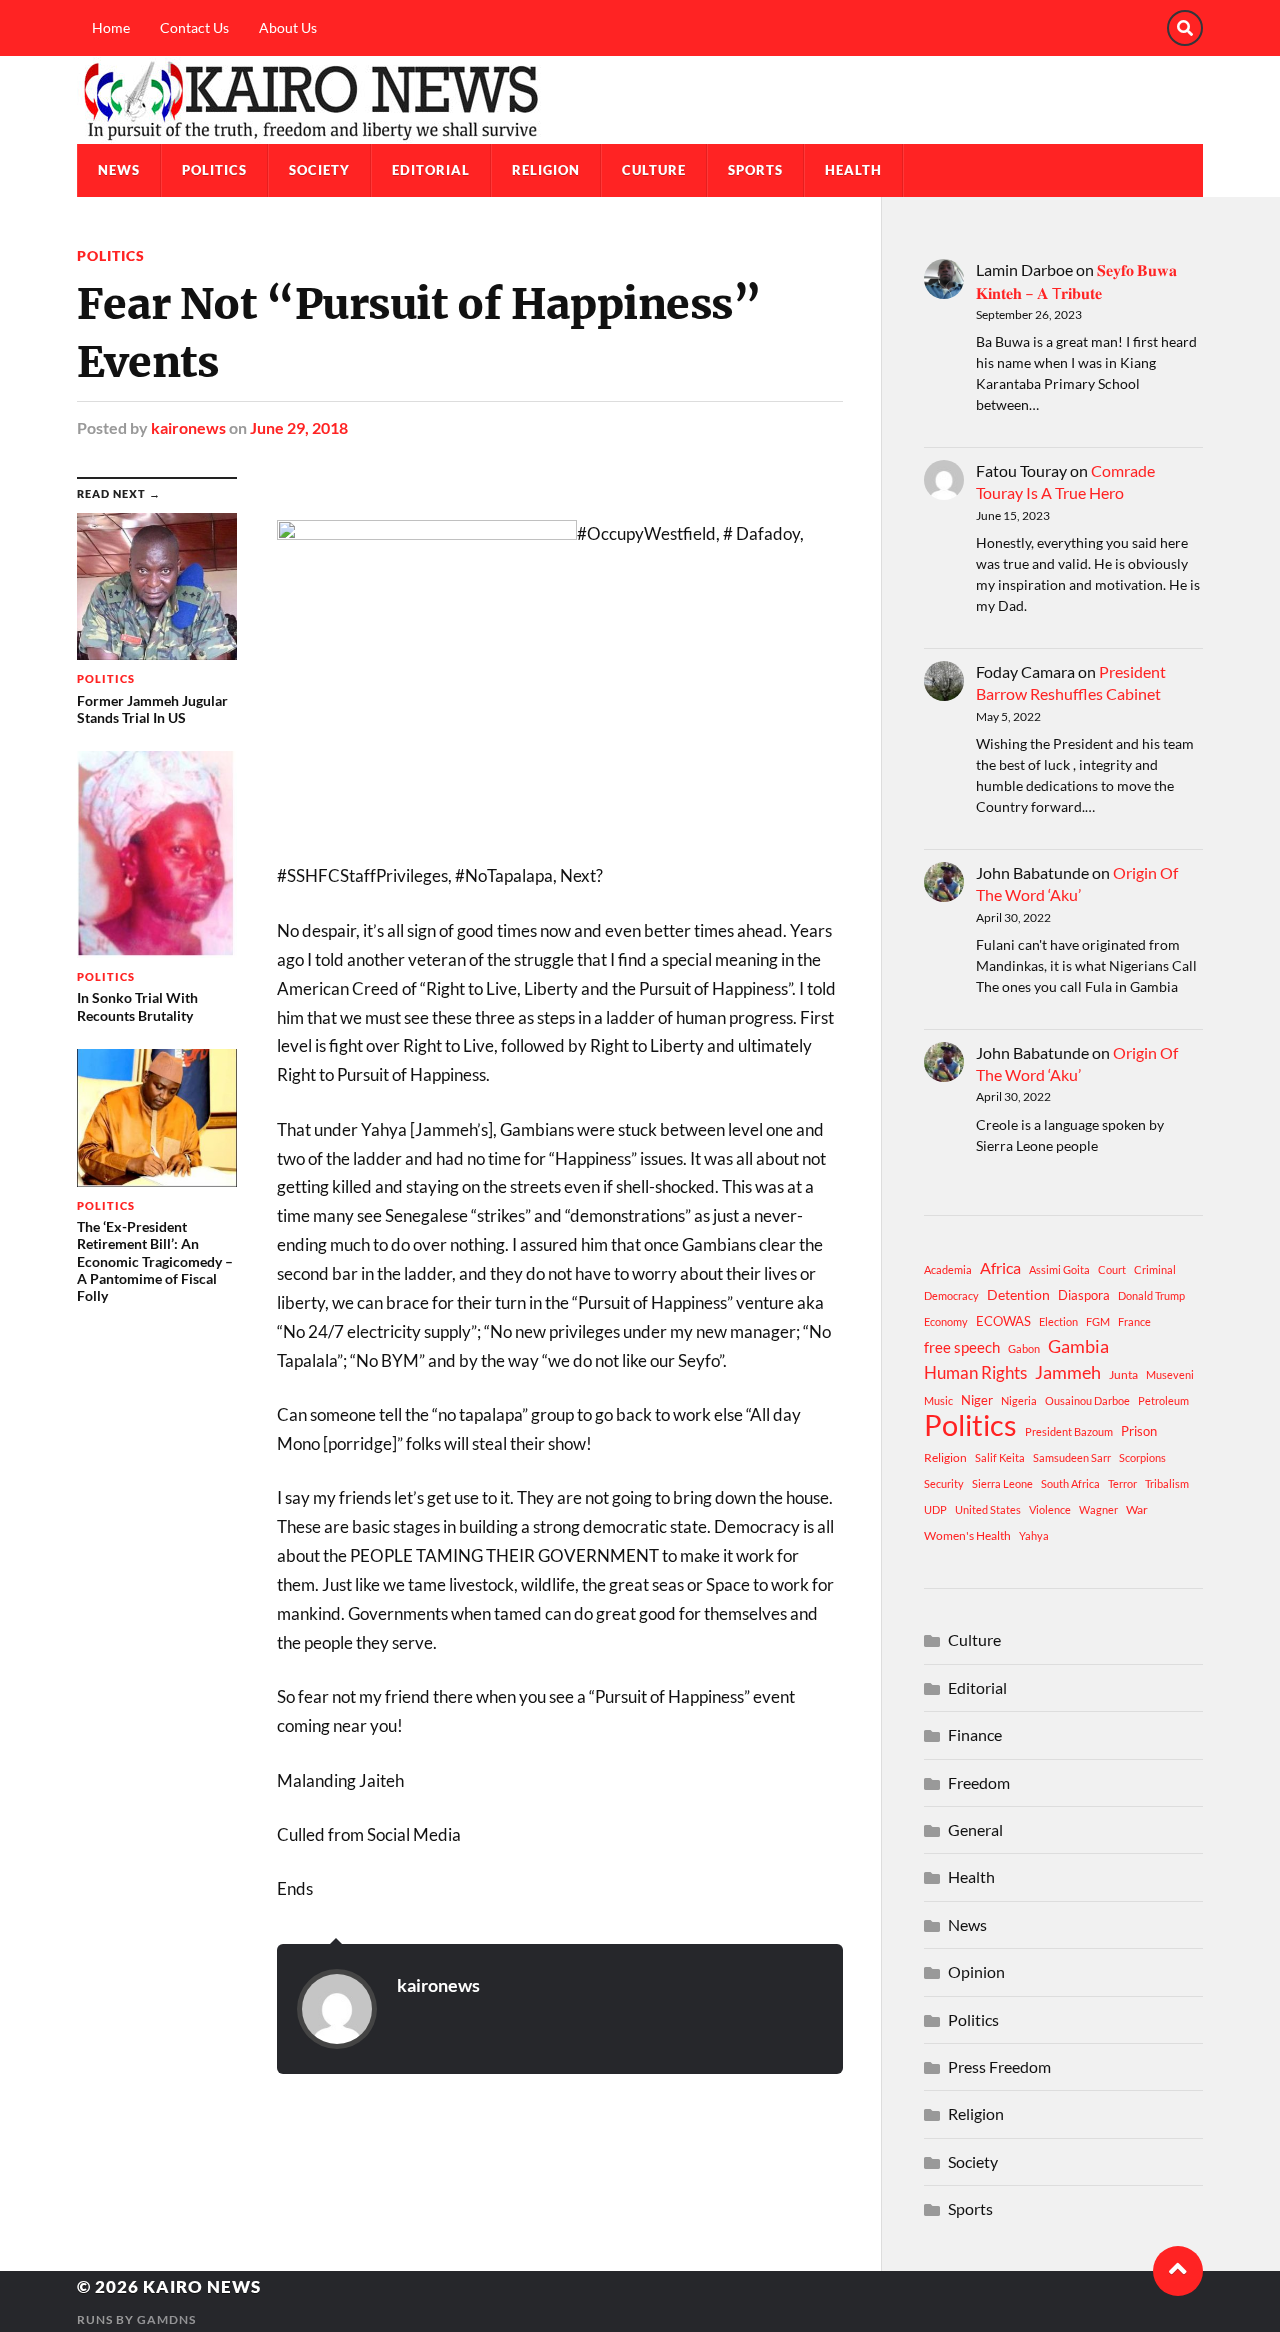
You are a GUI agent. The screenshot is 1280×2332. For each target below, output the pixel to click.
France (1134, 1321)
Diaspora (1084, 1295)
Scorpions (1142, 1457)
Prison (1139, 1431)
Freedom (979, 1782)
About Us (288, 27)
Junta (1123, 1374)
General (975, 1829)
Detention (1018, 1294)
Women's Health (967, 1535)
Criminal (1155, 1269)
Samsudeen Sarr (1072, 1457)
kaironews (188, 427)
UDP (935, 1509)
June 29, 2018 (299, 427)
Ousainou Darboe (1087, 1400)
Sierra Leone (1002, 1483)
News (119, 170)
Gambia (1078, 1346)
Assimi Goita (1059, 1269)
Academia (948, 1269)
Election (1058, 1321)
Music (938, 1400)
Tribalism (1167, 1483)
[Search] (1185, 28)
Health (853, 170)
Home (111, 27)
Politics (214, 170)
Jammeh (1068, 1372)
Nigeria (1019, 1400)
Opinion (976, 1971)
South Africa (1070, 1483)
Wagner (1098, 1509)
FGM (1098, 1321)
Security (944, 1483)
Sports (755, 170)
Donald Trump (1151, 1295)
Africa (1000, 1267)
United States (988, 1509)
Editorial (431, 170)
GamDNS (166, 2319)
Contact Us (194, 27)
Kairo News (202, 2286)
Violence (1050, 1509)
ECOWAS (1003, 1321)
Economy (946, 1321)
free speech (962, 1347)
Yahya (1034, 1535)
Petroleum (1163, 1400)
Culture (654, 170)
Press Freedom (999, 2066)
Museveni (1170, 1374)
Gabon (1024, 1348)
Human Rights (975, 1372)
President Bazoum (1069, 1431)
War (1137, 1509)
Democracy (951, 1295)
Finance (975, 1734)
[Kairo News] (640, 100)
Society (319, 170)
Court (1112, 1269)
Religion (546, 170)
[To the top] (1178, 2271)
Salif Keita (1000, 1457)
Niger (977, 1400)
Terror (1122, 1483)
